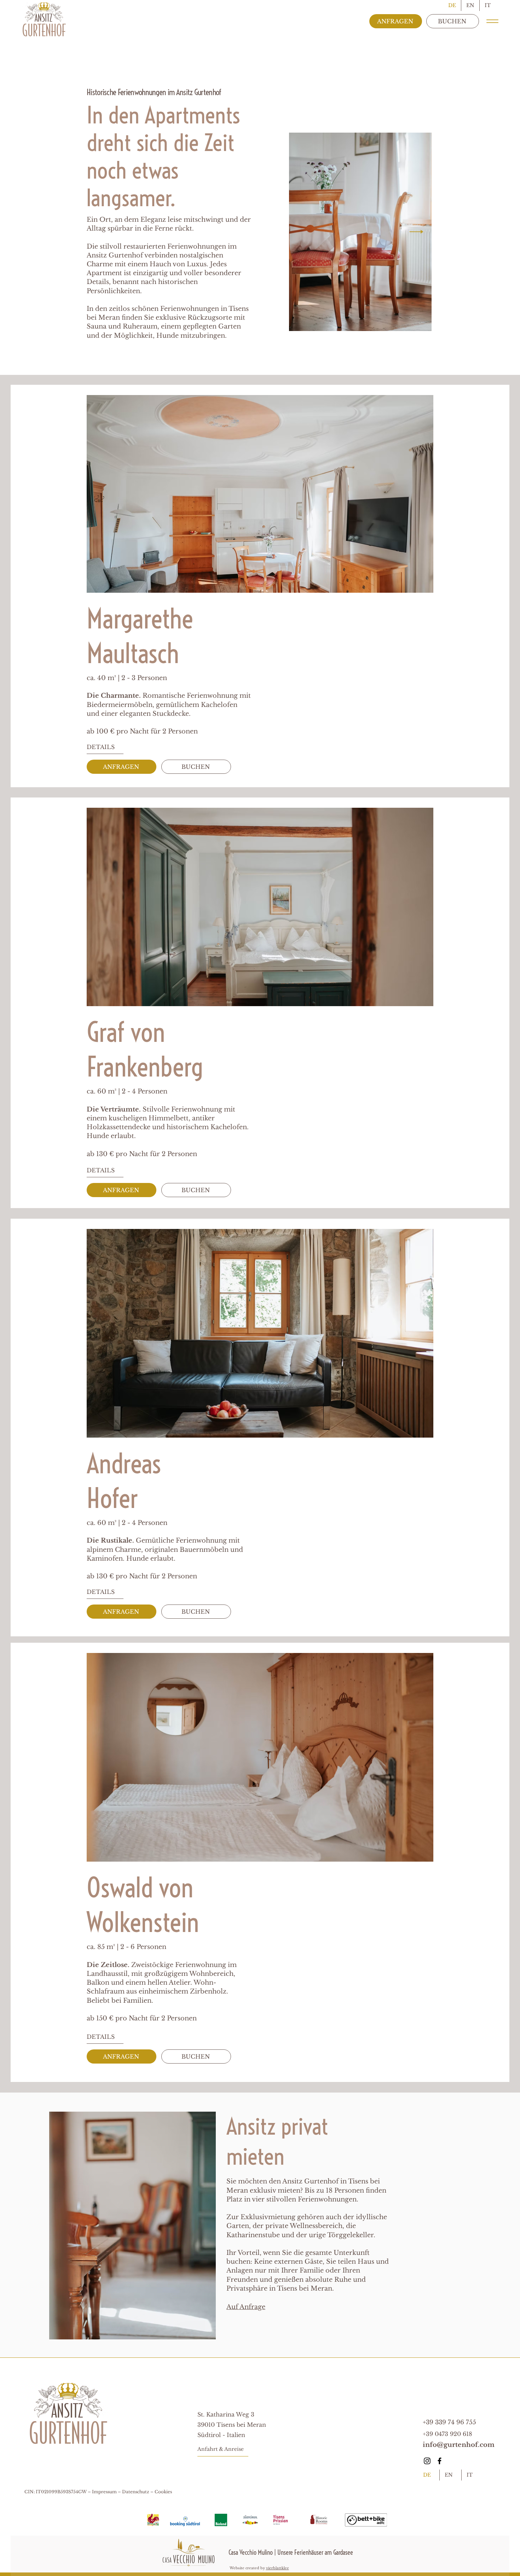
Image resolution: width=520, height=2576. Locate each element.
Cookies (163, 2492)
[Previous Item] (304, 232)
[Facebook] (440, 2461)
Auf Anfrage (246, 2307)
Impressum (105, 2492)
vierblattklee (278, 2568)
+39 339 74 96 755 (450, 2422)
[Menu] (492, 21)
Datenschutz (136, 2492)
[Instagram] (427, 2461)
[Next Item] (416, 232)
